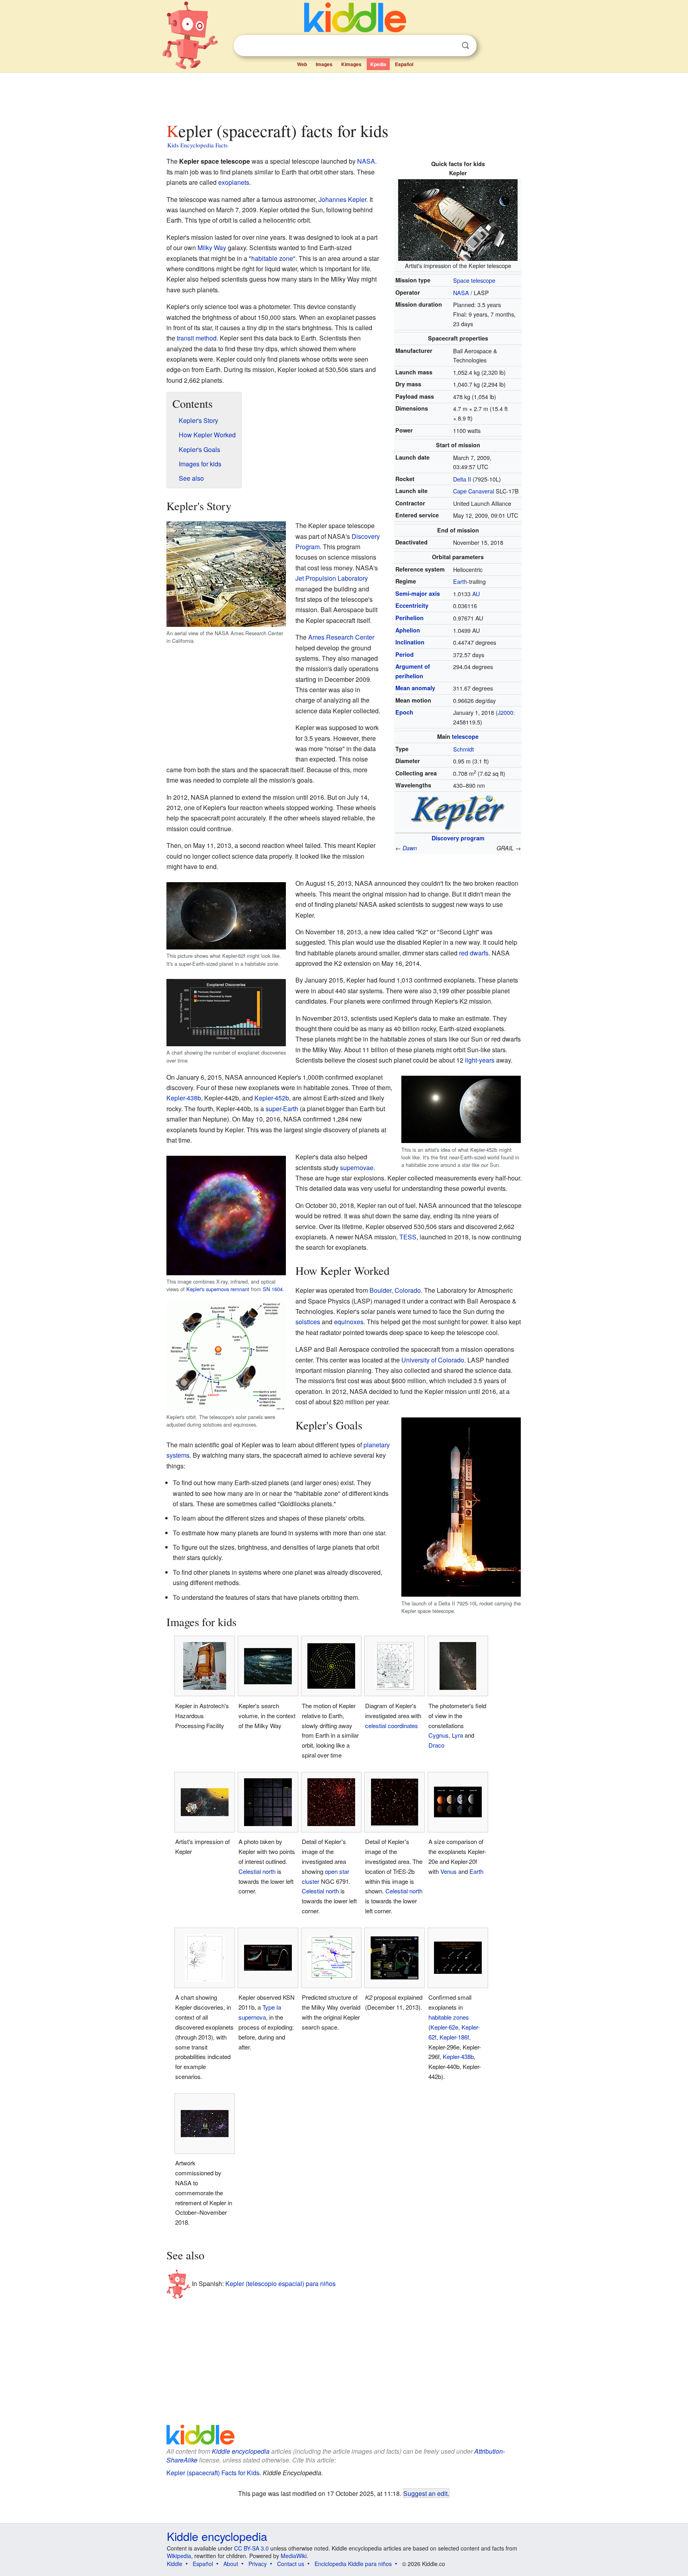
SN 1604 (273, 1289)
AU (476, 594)
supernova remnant (228, 1289)
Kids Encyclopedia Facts (197, 145)
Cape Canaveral (474, 491)
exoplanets (234, 182)
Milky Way (212, 248)
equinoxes (349, 1322)
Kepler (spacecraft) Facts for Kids (213, 2473)
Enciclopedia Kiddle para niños (353, 2564)
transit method (197, 338)
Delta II (462, 479)
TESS (408, 1237)
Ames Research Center (341, 637)
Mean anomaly (415, 688)
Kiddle (175, 2564)
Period (405, 654)
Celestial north (257, 1871)
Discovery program (458, 838)
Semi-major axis (418, 593)
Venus (449, 1871)
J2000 (505, 712)
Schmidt (463, 749)
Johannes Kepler (342, 199)
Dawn (410, 848)
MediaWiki (294, 2556)
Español (404, 64)
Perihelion (409, 618)
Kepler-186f (454, 2037)
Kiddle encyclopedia (241, 2451)
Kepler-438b (184, 1098)
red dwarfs (474, 953)
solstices (308, 1322)
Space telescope (474, 280)
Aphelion (408, 630)
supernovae (357, 1168)
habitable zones (449, 2017)
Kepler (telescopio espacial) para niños (280, 2283)
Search (465, 46)
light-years (480, 1060)
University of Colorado (433, 1360)
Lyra (457, 1735)
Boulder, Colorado (395, 1290)
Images (324, 64)
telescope (465, 736)
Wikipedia (179, 2556)
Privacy (258, 2564)
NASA (461, 293)
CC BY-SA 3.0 (251, 2548)
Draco (436, 1745)
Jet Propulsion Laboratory (332, 578)
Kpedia (378, 64)
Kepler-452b (272, 1098)
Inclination (410, 642)
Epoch (404, 712)
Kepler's (195, 1289)
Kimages (351, 64)
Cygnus (439, 1735)
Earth (460, 581)
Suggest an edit (425, 2493)
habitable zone (272, 258)
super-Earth (282, 1109)
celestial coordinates (392, 1725)
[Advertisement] (344, 95)
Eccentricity (412, 605)
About (231, 2564)
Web (302, 64)
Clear (449, 46)
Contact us (291, 2564)
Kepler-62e (444, 2027)
